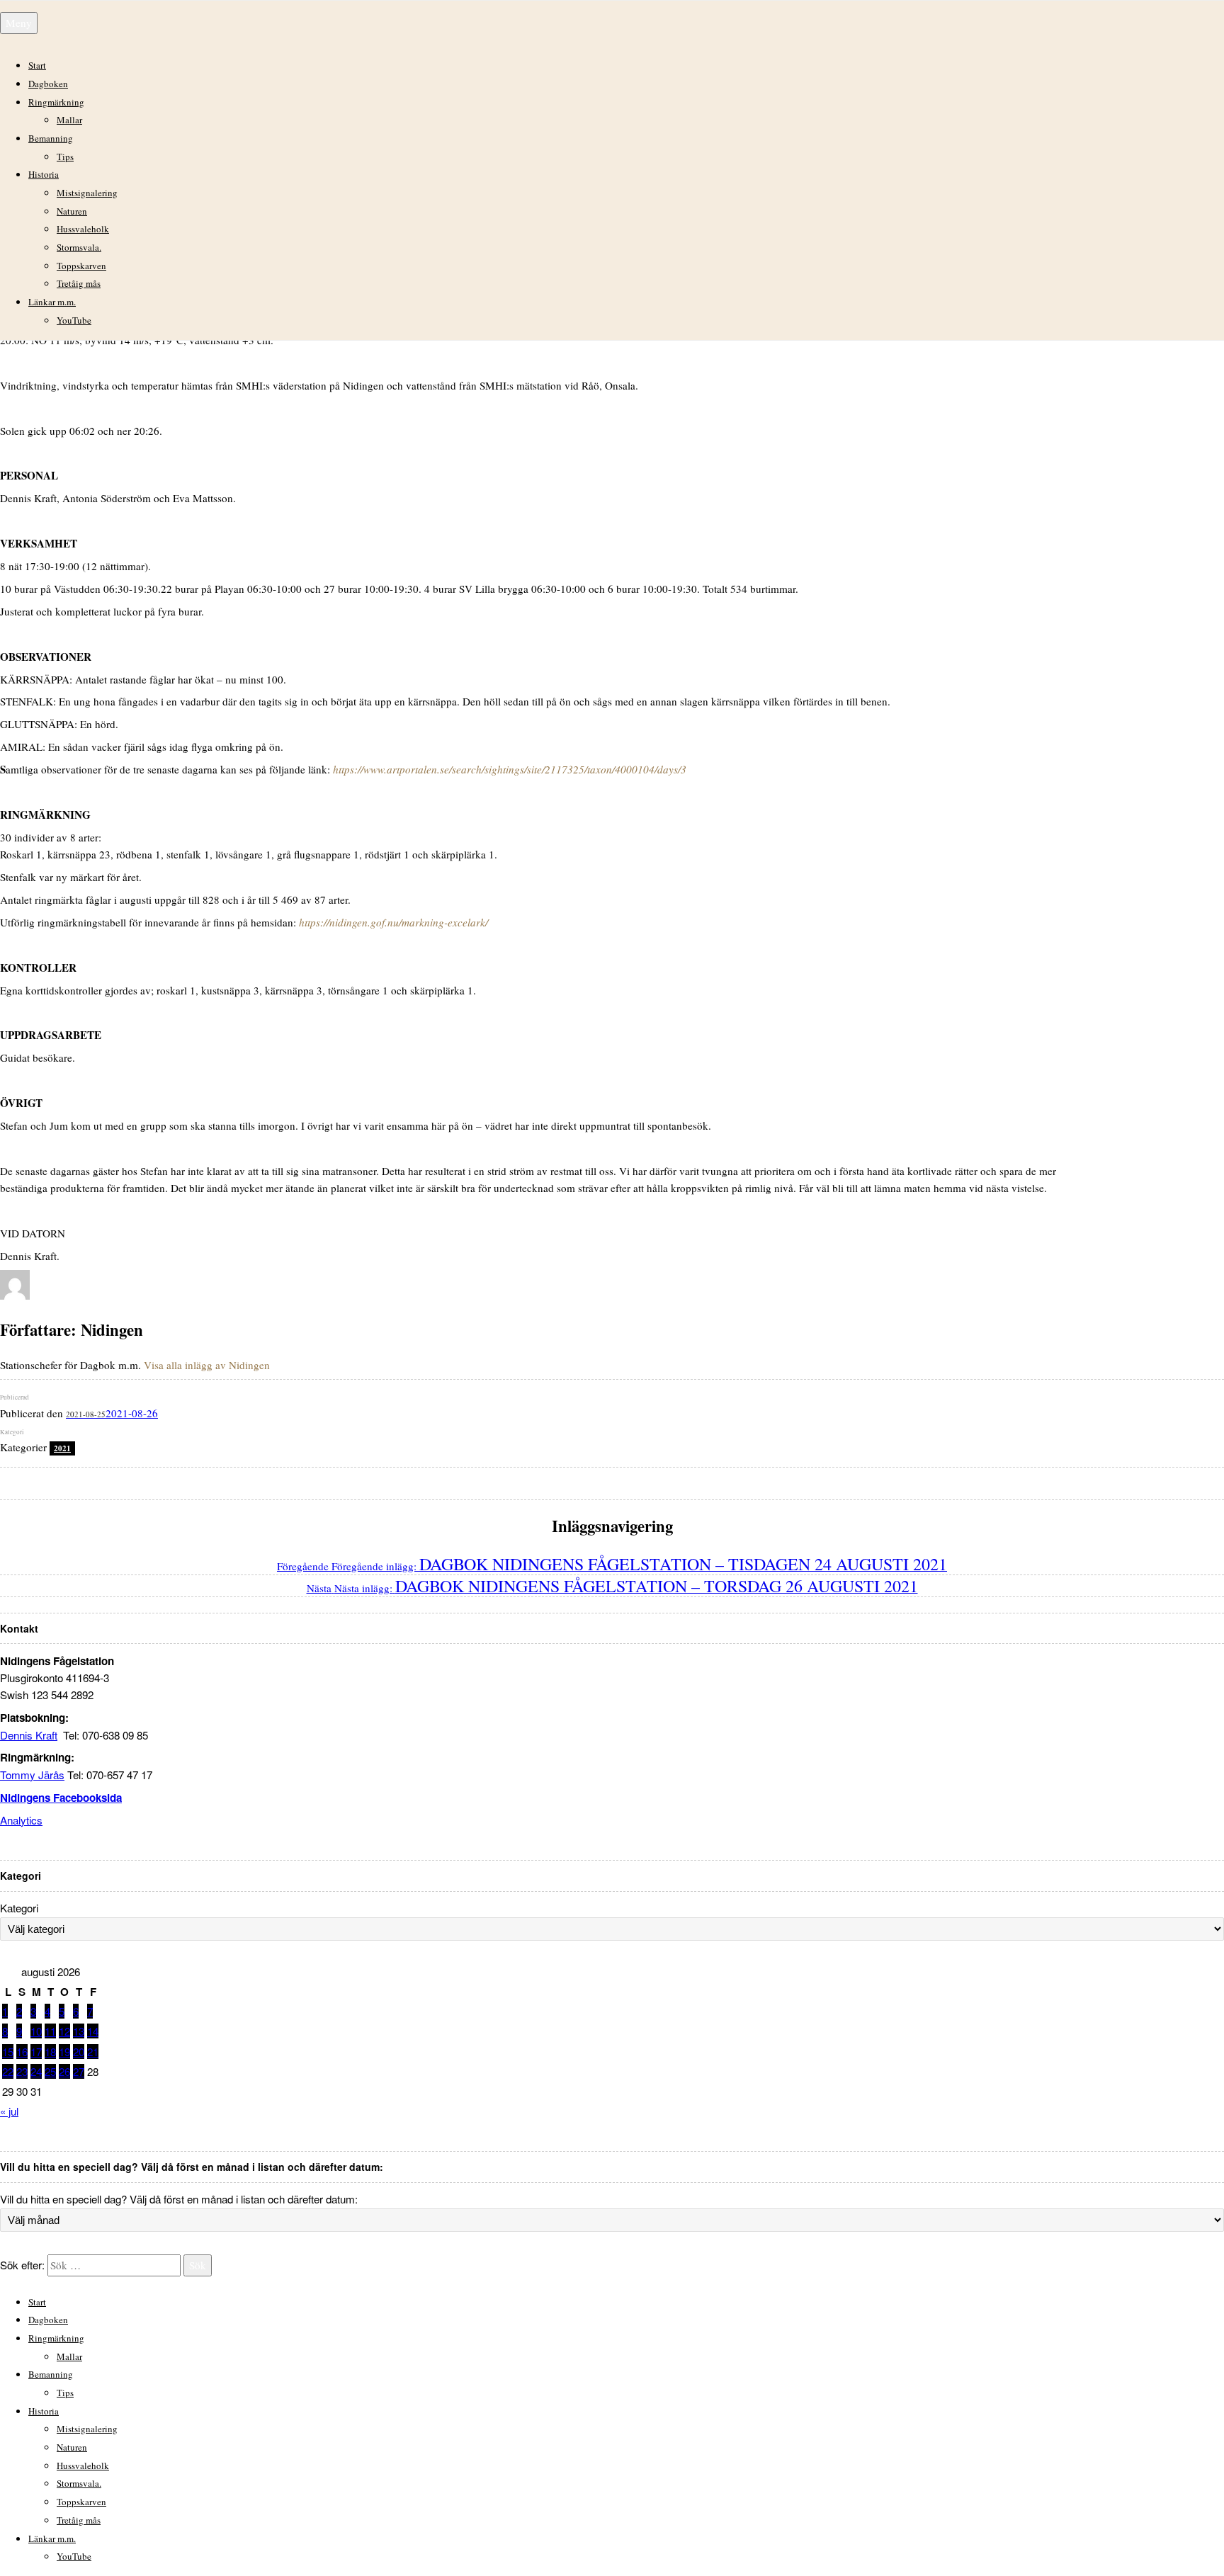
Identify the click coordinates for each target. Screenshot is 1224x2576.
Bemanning (51, 138)
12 (64, 2031)
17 (36, 2052)
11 (50, 2031)
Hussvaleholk (83, 229)
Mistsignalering (87, 193)
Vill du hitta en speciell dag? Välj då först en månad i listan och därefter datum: (179, 2199)
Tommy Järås (32, 1775)
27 (79, 2071)
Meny (19, 23)
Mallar (69, 120)
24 (36, 2071)
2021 (62, 1448)
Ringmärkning (56, 102)
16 (22, 2052)
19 (64, 2052)
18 (50, 2052)
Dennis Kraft (29, 1735)
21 (93, 2052)
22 (8, 2071)
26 (64, 2071)
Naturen (72, 211)
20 (79, 2052)
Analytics (21, 1820)
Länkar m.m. (52, 302)
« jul (9, 2111)
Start (37, 65)
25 (50, 2071)
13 (79, 2031)
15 (8, 2052)
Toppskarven (81, 266)
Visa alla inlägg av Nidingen (207, 1365)
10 (36, 2031)
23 (22, 2071)
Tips (65, 157)
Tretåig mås (79, 283)
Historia (44, 174)
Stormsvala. (79, 247)
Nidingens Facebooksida (61, 1798)
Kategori (19, 1908)
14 (93, 2031)
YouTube (74, 320)
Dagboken (48, 84)
